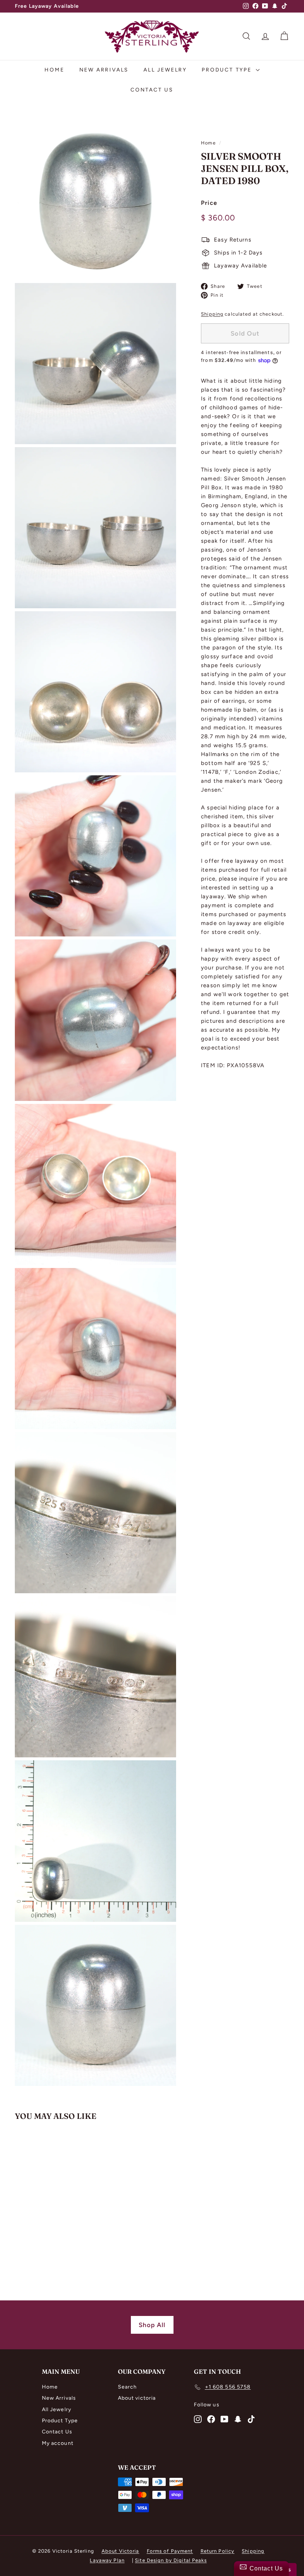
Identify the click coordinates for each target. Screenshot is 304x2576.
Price (209, 203)
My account (58, 2443)
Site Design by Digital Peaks (171, 2560)
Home (54, 70)
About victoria (137, 2398)
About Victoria (120, 2551)
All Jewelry (165, 70)
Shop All (152, 2325)
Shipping (212, 314)
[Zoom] (95, 199)
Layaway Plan (107, 2560)
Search (128, 2387)
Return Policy (218, 2551)
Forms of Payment (170, 2551)
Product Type (228, 70)
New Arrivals (104, 70)
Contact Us (152, 90)
